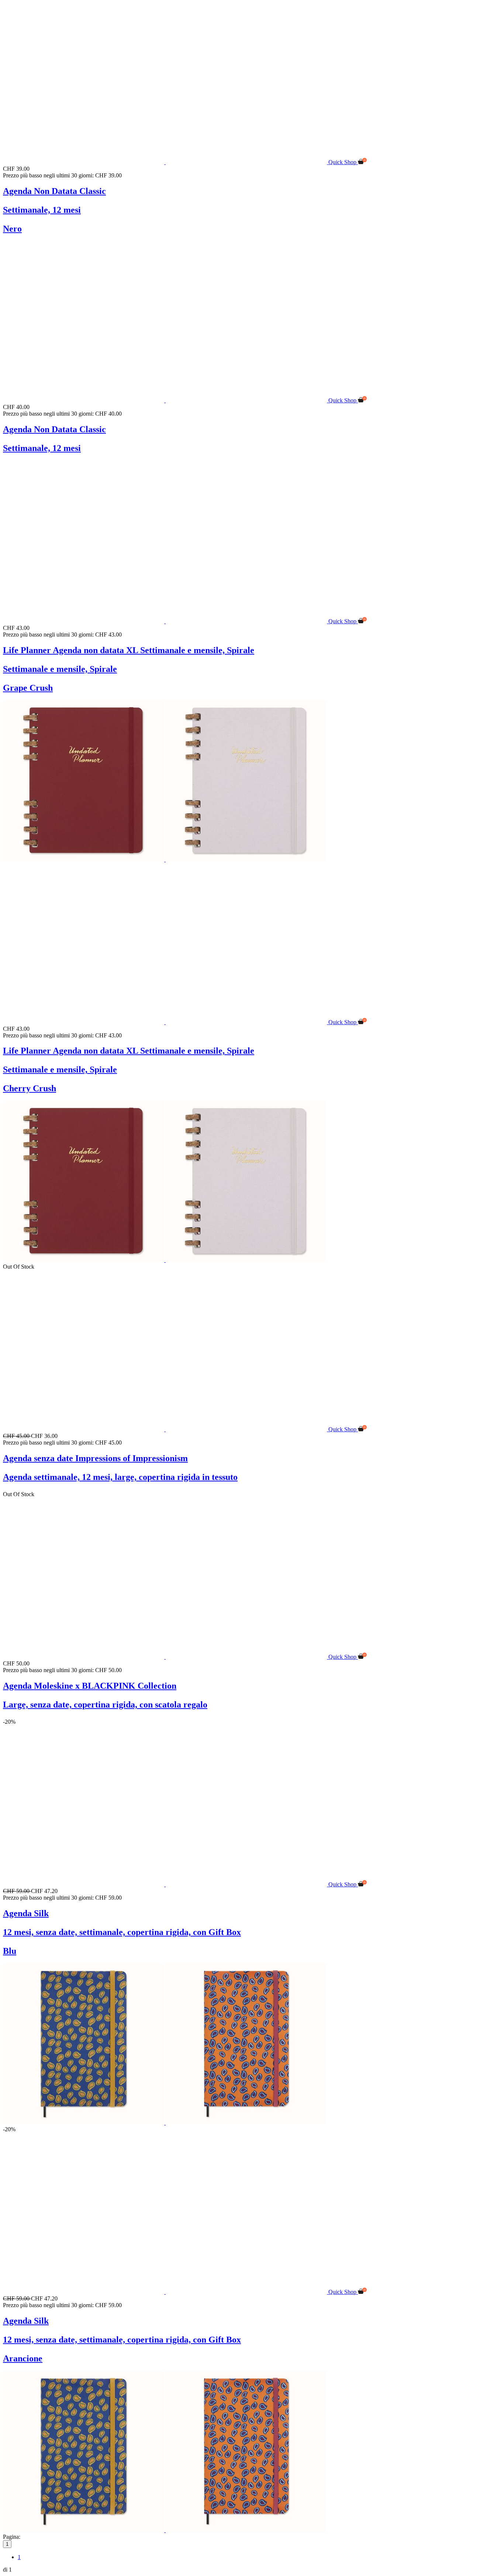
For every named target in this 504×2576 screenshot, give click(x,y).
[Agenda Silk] (166, 1884)
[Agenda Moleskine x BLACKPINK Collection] (166, 1657)
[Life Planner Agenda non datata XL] (166, 621)
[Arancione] (246, 2123)
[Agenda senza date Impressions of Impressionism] (166, 1429)
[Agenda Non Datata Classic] (166, 162)
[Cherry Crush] (84, 859)
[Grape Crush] (246, 859)
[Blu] (84, 2123)
